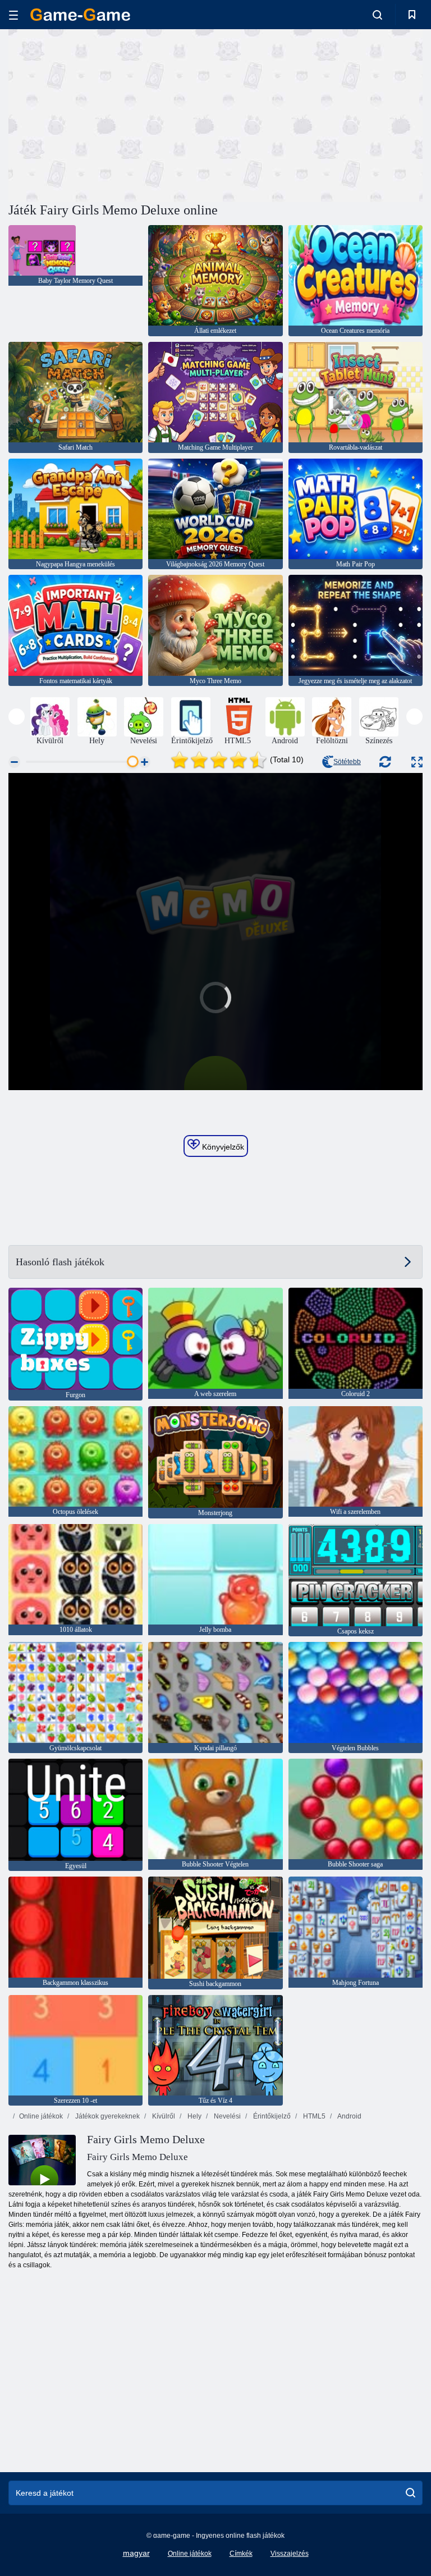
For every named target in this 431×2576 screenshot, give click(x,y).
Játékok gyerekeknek (107, 2116)
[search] (411, 2493)
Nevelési (226, 2116)
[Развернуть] (417, 762)
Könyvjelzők (222, 1147)
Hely (194, 2116)
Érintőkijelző (271, 2116)
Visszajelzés (290, 2554)
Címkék (241, 2554)
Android (349, 2116)
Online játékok (41, 2116)
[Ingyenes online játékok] (80, 15)
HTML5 (313, 2116)
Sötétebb (347, 762)
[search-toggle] (377, 15)
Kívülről (163, 2116)
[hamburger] (13, 15)
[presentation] (17, 717)
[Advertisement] (112, 114)
